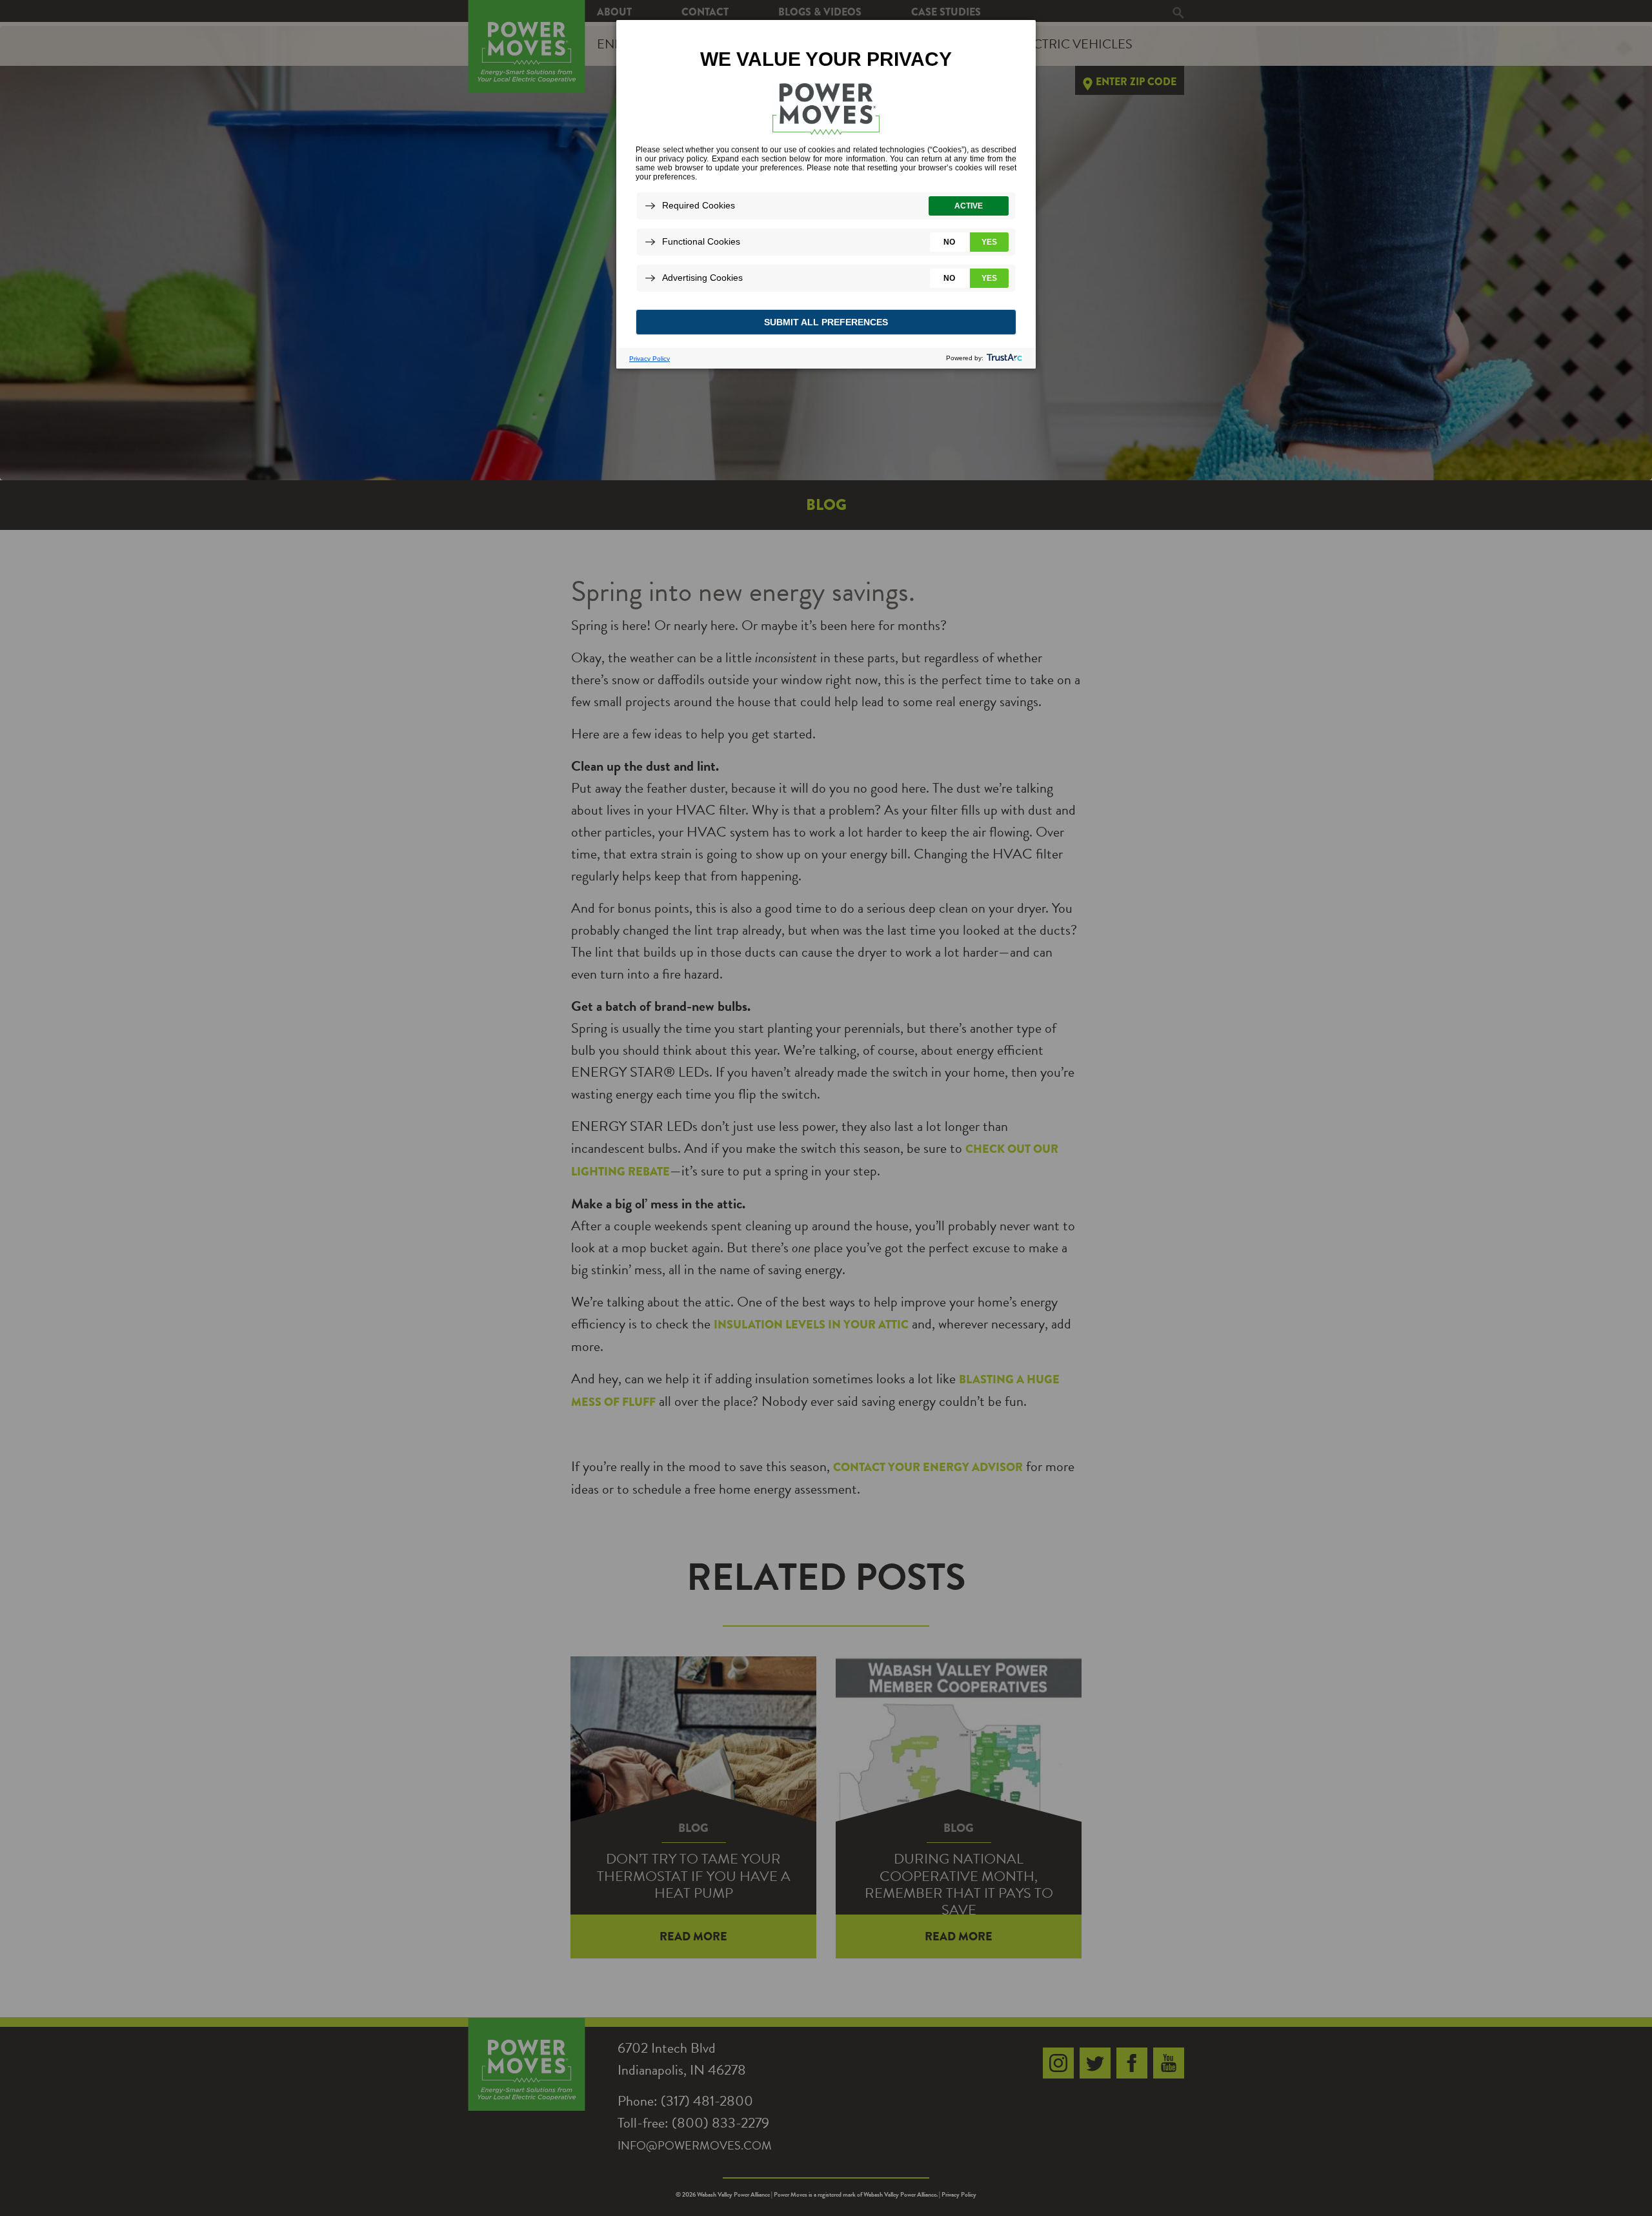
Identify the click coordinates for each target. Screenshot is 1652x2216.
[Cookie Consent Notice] (826, 194)
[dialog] (826, 194)
